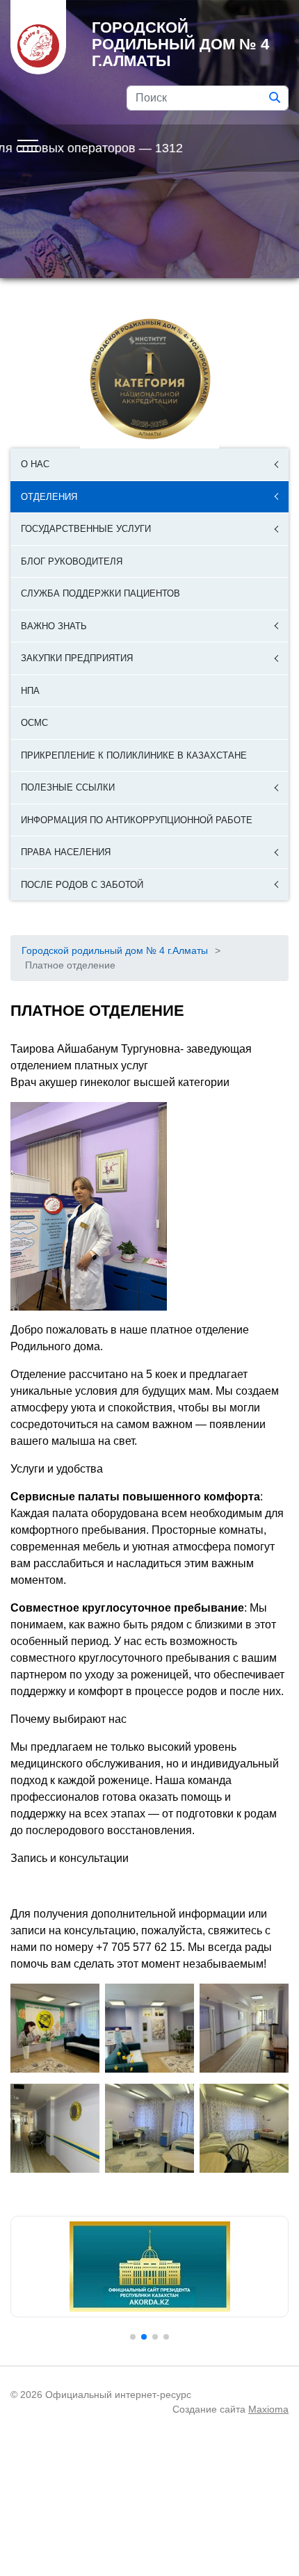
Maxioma (268, 2409)
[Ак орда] (149, 2267)
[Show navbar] (28, 145)
